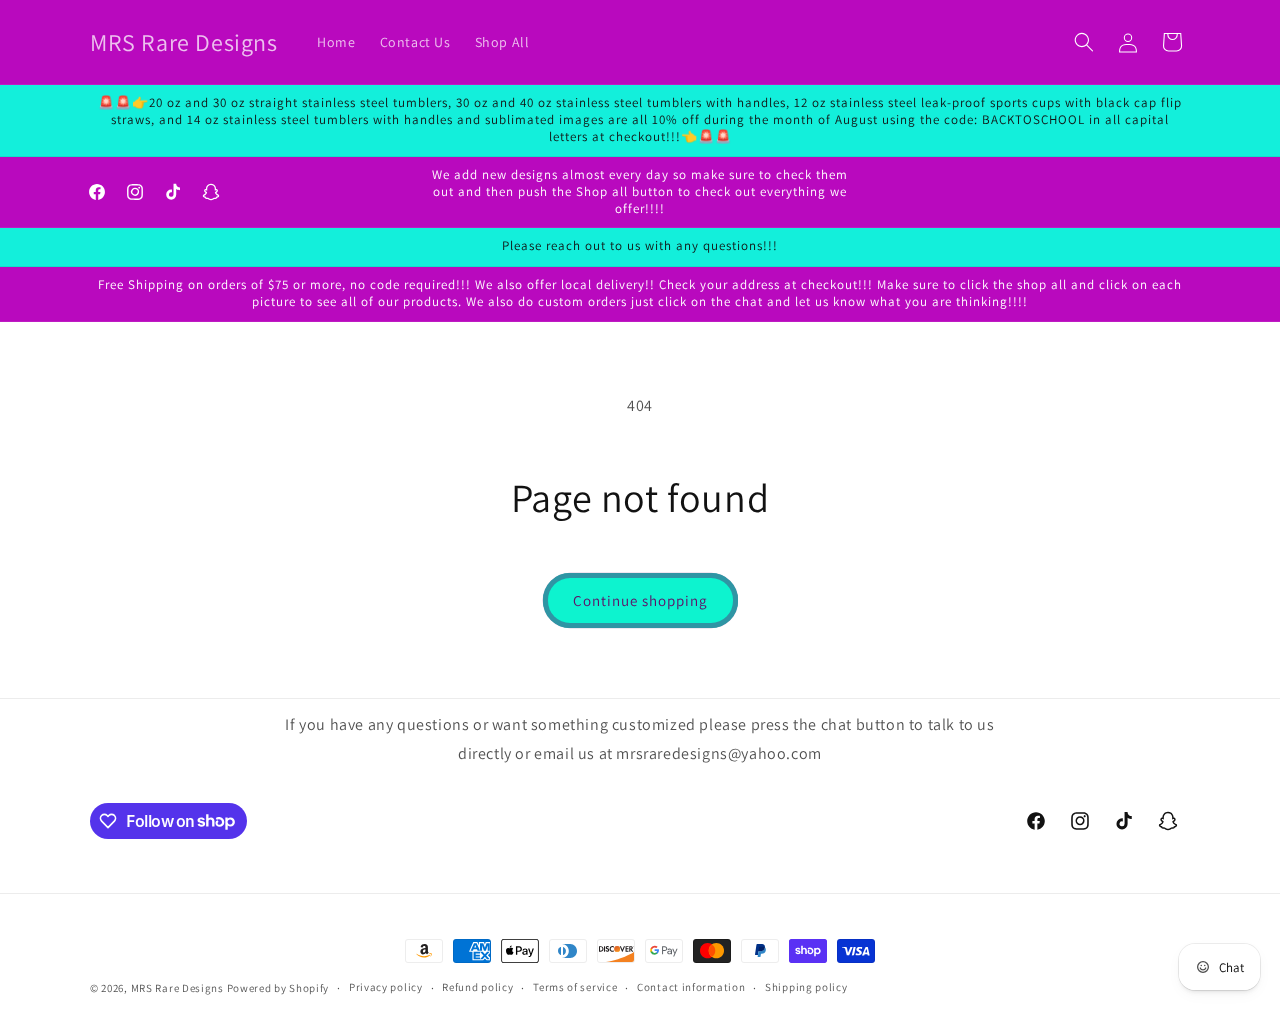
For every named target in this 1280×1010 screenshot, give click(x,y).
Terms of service (575, 987)
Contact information (691, 987)
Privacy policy (386, 987)
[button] (1084, 42)
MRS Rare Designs (177, 988)
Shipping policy (806, 987)
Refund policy (477, 987)
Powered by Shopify (278, 988)
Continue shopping (640, 600)
